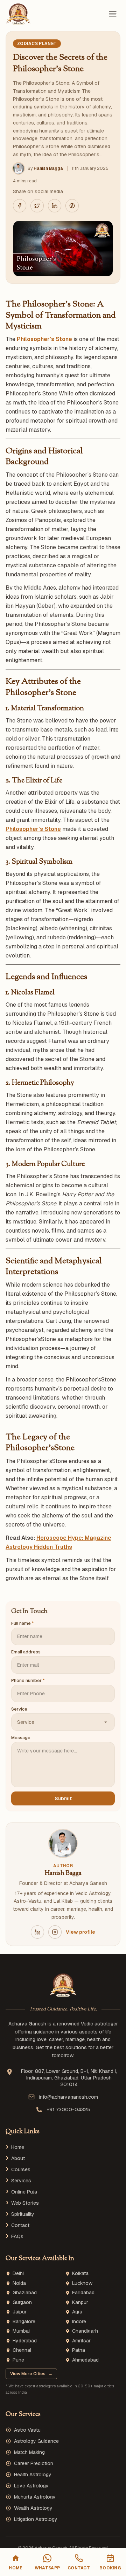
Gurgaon (22, 2302)
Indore (79, 2322)
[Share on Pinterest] (72, 206)
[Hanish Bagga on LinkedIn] (37, 1932)
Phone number (28, 1681)
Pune (18, 2360)
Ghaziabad (25, 2293)
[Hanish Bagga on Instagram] (55, 1932)
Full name (22, 1623)
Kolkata (80, 2274)
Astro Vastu (27, 2430)
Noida (19, 2283)
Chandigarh (85, 2331)
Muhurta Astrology (35, 2497)
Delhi (18, 2274)
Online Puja (24, 2192)
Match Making (29, 2452)
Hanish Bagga (48, 168)
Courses (21, 2169)
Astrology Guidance (36, 2441)
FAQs (17, 2236)
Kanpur (80, 2302)
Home (18, 2147)
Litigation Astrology (36, 2519)
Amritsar (81, 2341)
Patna (79, 2350)
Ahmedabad (85, 2360)
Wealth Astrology (33, 2508)
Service (19, 1709)
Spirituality (23, 2214)
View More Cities (31, 2374)
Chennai (22, 2350)
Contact (20, 2225)
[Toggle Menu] (113, 14)
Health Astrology (33, 2475)
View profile (80, 1932)
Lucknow (82, 2283)
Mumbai (21, 2331)
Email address (26, 1652)
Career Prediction (34, 2463)
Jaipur (20, 2312)
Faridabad (83, 2293)
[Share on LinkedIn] (55, 206)
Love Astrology (31, 2486)
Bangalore (24, 2322)
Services (21, 2181)
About (18, 2158)
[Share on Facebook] (20, 206)
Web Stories (25, 2203)
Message (21, 1738)
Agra (77, 2312)
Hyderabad (25, 2341)
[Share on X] (37, 206)
